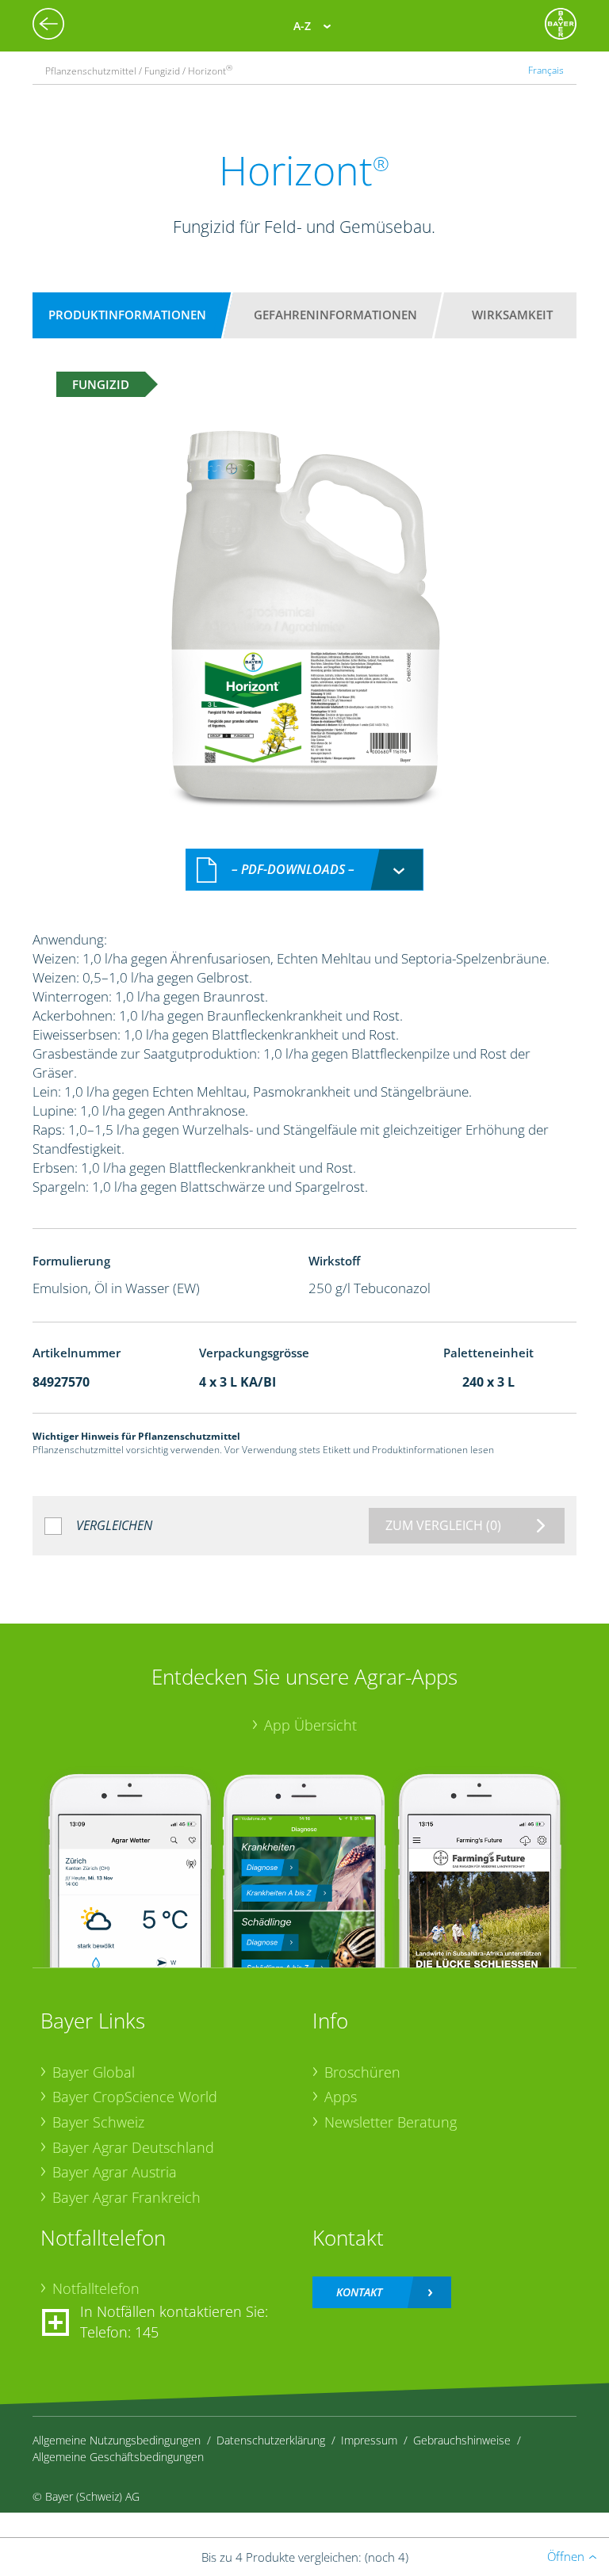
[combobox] (304, 870)
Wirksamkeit (512, 315)
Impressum (369, 2440)
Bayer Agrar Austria (115, 2172)
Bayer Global (94, 2072)
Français (546, 70)
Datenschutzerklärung (271, 2440)
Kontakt (359, 2292)
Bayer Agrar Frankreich (126, 2197)
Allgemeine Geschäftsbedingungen (118, 2457)
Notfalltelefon (96, 2288)
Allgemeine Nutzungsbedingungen (117, 2440)
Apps (341, 2097)
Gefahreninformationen (335, 315)
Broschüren (362, 2072)
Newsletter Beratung (391, 2122)
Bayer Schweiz (98, 2122)
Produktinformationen (127, 315)
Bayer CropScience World (135, 2097)
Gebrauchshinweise (462, 2440)
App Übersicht (310, 1725)
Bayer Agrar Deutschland (133, 2147)
